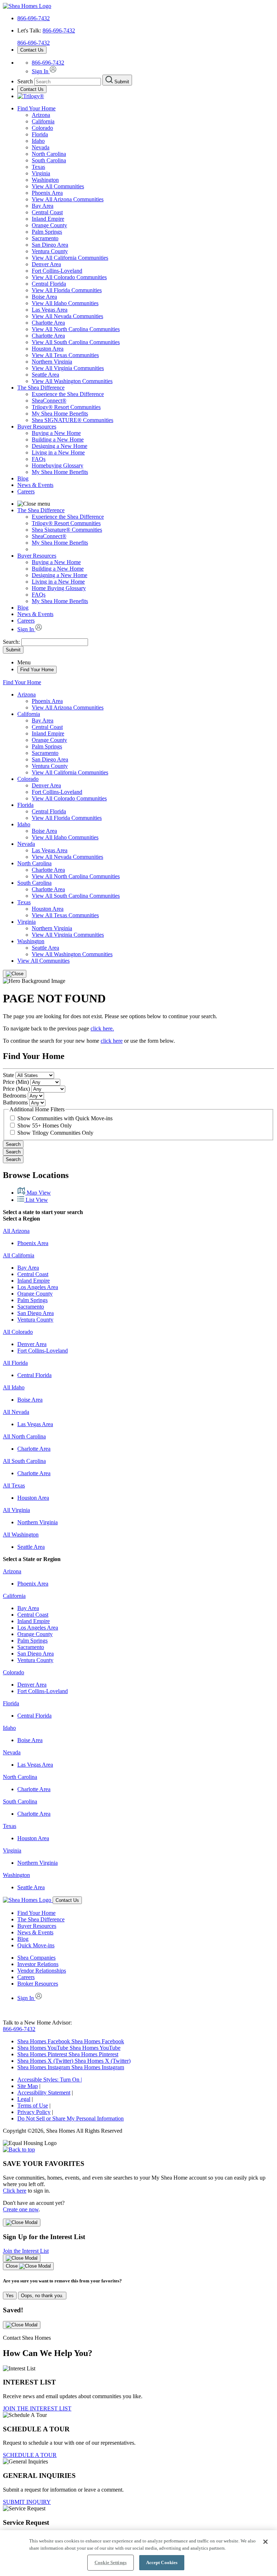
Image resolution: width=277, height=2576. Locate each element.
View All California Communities (70, 258)
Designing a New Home (60, 446)
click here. (102, 1028)
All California (19, 1255)
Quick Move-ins (36, 1945)
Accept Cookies (162, 2562)
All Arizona (16, 1231)
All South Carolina (24, 1461)
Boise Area (44, 297)
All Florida (15, 1363)
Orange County (49, 225)
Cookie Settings (111, 2562)
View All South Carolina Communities (76, 342)
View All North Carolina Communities (76, 329)
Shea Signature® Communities (67, 530)
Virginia (41, 173)
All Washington (21, 1535)
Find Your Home (36, 108)
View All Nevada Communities (67, 316)
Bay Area (43, 206)
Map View (38, 1193)
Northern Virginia (52, 362)
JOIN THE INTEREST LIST (37, 2408)
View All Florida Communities (67, 290)
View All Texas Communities (65, 355)
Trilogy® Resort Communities (66, 407)
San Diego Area (50, 245)
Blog (23, 478)
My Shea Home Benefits (60, 414)
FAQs (39, 459)
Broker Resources (38, 1984)
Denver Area (46, 264)
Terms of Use (33, 2105)
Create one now (21, 2209)
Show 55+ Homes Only (45, 1126)
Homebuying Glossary (58, 465)
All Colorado (18, 1332)
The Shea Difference (41, 388)
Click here (15, 2191)
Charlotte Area (48, 323)
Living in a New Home (58, 452)
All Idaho (14, 1387)
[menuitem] (153, 394)
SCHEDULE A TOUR (30, 2455)
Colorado (42, 128)
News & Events (35, 485)
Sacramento (45, 238)
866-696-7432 (34, 18)
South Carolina (49, 160)
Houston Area (48, 349)
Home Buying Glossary (59, 588)
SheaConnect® (49, 401)
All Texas (14, 1485)
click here (112, 1041)
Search (13, 1144)
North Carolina (49, 154)
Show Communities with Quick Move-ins (65, 1118)
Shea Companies (36, 1958)
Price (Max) (16, 1089)
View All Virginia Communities (68, 368)
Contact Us (32, 50)
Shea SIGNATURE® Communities (72, 420)
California (43, 121)
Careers (26, 491)
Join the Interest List (26, 2251)
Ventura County (50, 251)
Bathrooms (15, 1102)
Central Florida (49, 284)
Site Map (28, 2086)
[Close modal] (22, 2223)
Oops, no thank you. (42, 2296)
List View (36, 1200)
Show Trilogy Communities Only (55, 1133)
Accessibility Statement (44, 2093)
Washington (45, 180)
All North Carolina (24, 1436)
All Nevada (16, 1412)
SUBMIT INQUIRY (27, 2502)
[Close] (15, 974)
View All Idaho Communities (65, 303)
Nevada (41, 147)
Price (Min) (16, 1082)
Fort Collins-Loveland (57, 271)
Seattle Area (45, 375)
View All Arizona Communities (68, 199)
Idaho (38, 141)
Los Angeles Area (38, 1287)
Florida (40, 134)
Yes (10, 2296)
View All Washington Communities (72, 381)
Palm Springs (47, 232)
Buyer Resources (37, 427)
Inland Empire (48, 219)
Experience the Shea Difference (68, 394)
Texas (38, 167)
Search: (12, 642)
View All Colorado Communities (69, 277)
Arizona (41, 115)
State (8, 1075)
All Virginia (16, 1510)
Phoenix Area (47, 193)
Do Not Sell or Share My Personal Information (71, 2118)
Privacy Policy (34, 2112)
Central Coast (47, 212)
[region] (138, 2553)
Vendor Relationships (42, 1971)
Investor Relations (38, 1964)
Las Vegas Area (50, 310)
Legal (24, 2099)
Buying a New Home (56, 433)
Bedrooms (15, 1096)
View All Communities (58, 186)
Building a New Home (58, 439)
